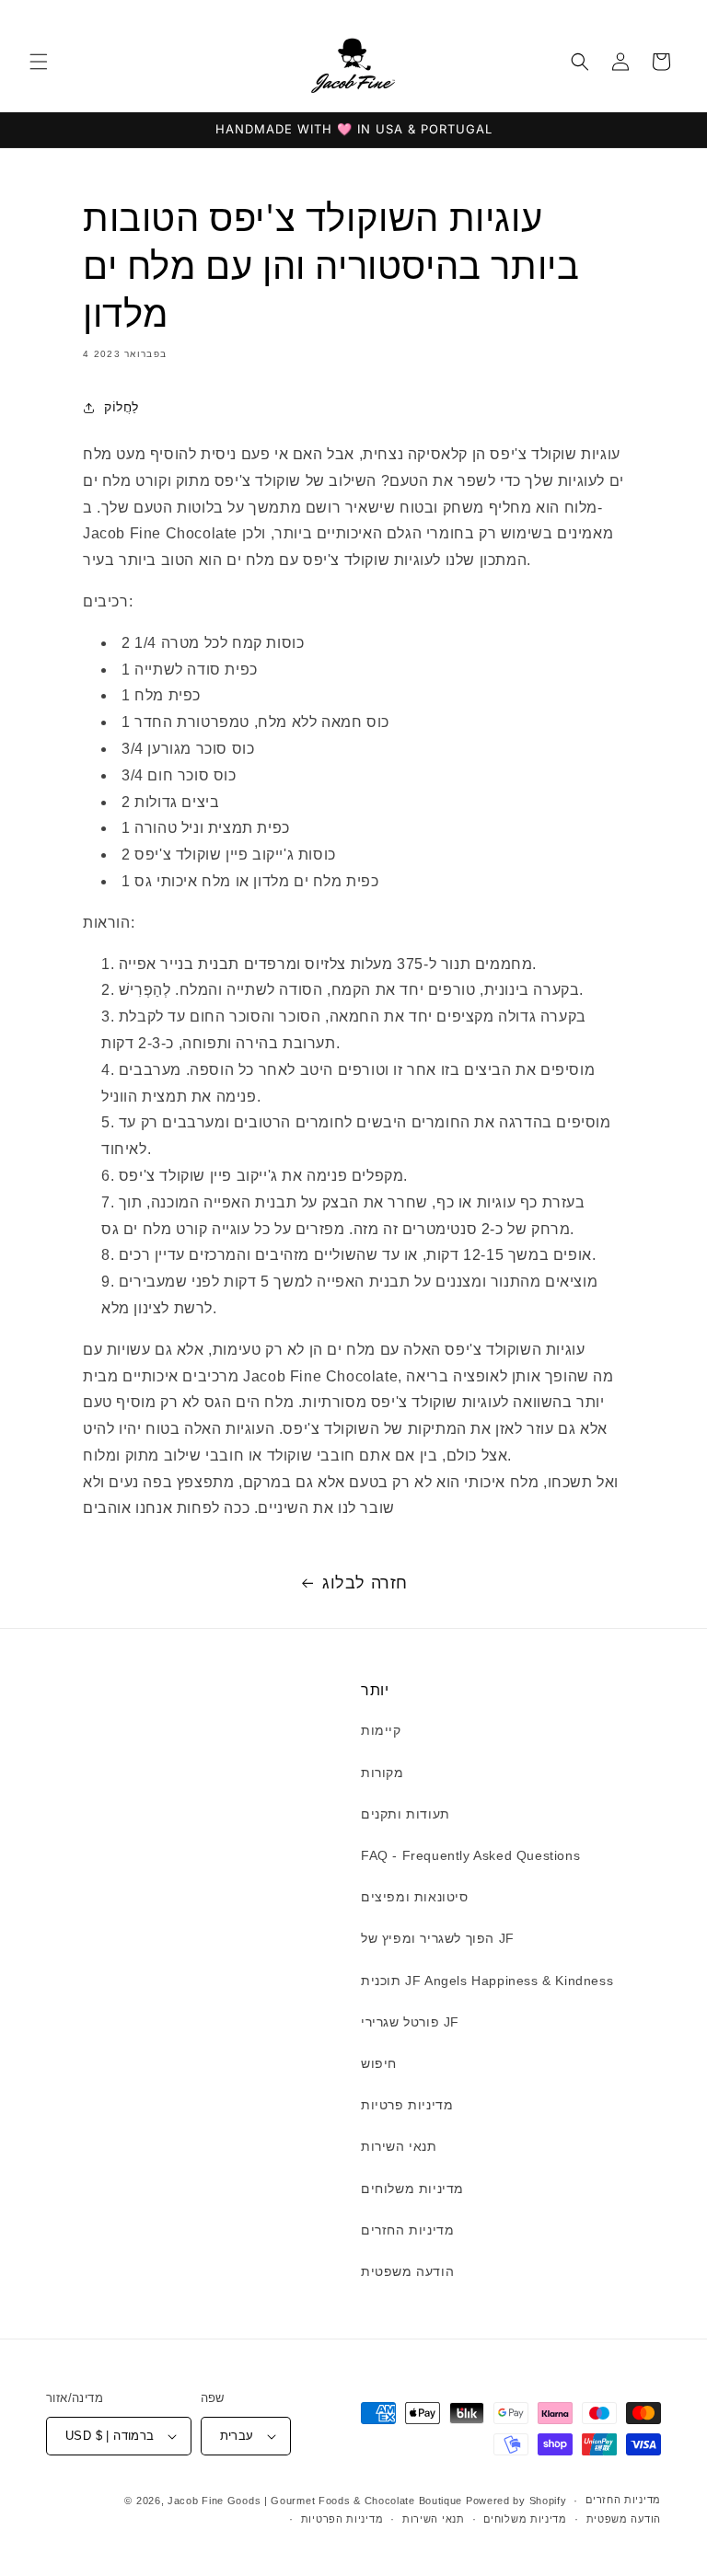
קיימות (381, 1730)
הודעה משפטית (407, 2271)
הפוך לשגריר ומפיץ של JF (438, 1938)
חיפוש (379, 2063)
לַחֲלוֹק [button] (122, 407)
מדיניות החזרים (407, 2230)
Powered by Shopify (516, 2501)
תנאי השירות (399, 2146)
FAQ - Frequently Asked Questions (470, 1855)
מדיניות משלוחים (412, 2189)
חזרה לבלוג (365, 1583)
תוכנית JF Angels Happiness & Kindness (487, 1981)
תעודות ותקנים (406, 1814)
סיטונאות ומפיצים (415, 1897)
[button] (39, 62)
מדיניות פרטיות (407, 2105)
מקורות (382, 1773)
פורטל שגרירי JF (410, 2022)
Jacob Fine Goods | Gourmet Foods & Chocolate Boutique (315, 2501)
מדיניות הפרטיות (342, 2519)
